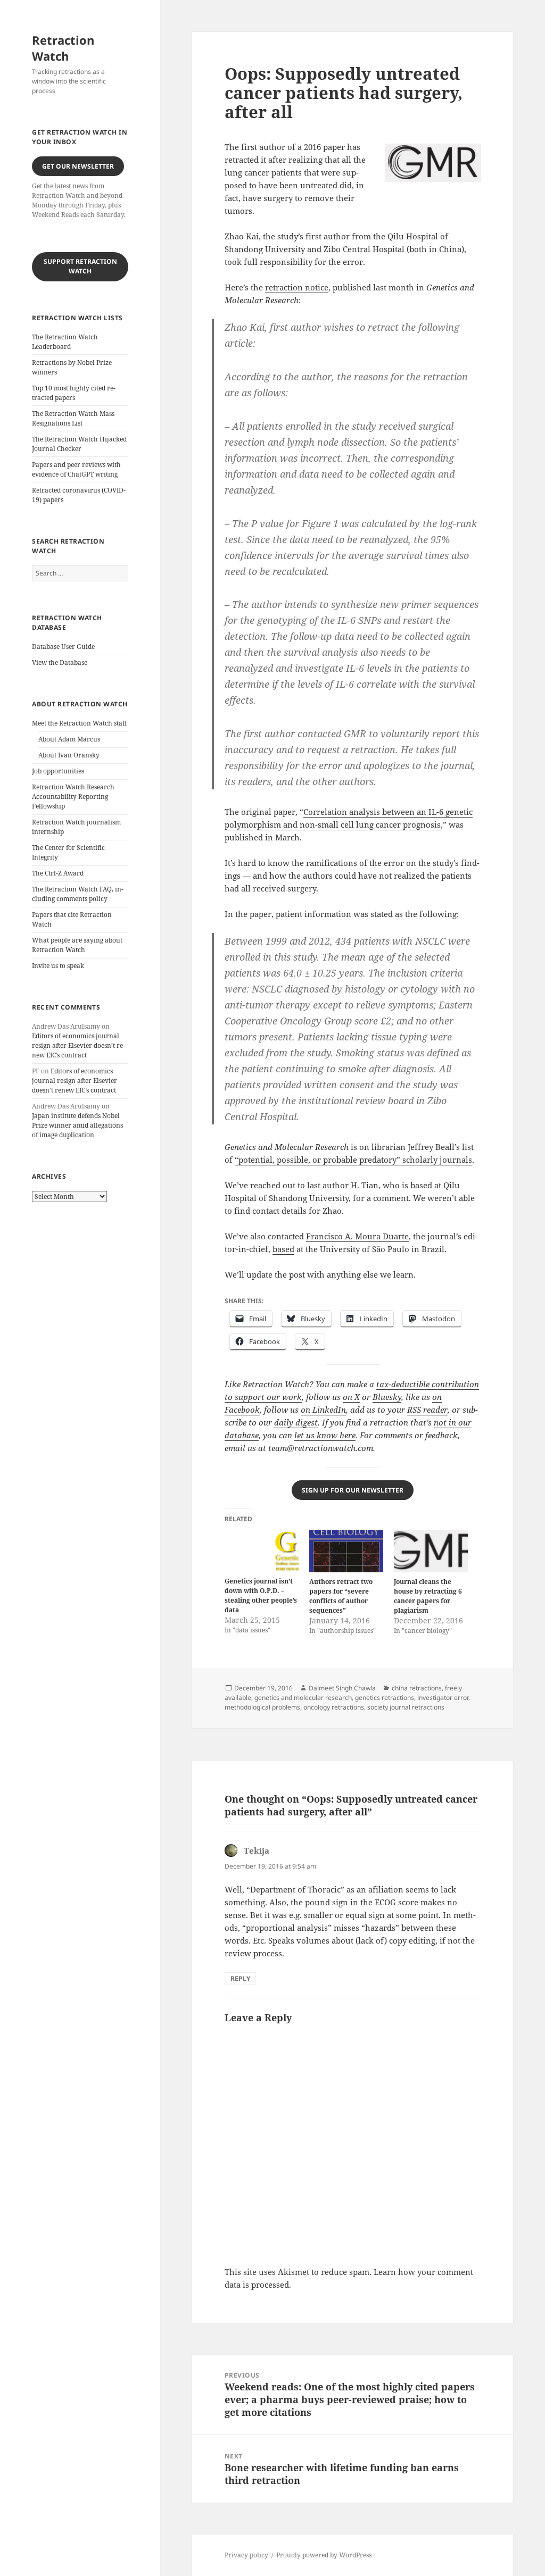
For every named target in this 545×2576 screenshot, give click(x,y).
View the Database (60, 662)
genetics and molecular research (303, 1698)
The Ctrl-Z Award (58, 873)
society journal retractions (406, 1707)
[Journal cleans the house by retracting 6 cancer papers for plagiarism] (431, 1551)
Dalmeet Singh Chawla (342, 1688)
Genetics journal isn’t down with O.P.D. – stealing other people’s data (261, 1595)
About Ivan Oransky (69, 755)
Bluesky (387, 1397)
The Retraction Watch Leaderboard (65, 342)
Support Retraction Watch (80, 266)
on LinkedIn (323, 1410)
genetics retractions (385, 1698)
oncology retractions (334, 1707)
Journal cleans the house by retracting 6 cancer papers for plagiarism (428, 1596)
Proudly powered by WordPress (324, 2555)
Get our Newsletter (78, 166)
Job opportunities (58, 771)
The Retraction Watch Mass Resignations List (73, 418)
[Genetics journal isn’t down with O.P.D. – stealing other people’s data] (262, 1551)
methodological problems (262, 1707)
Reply (240, 1978)
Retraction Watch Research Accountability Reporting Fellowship (73, 797)
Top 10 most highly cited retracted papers (74, 393)
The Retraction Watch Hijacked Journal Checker (79, 444)
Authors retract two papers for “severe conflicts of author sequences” (341, 1596)
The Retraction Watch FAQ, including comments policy (78, 894)
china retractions (417, 1688)
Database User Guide (63, 647)
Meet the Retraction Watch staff (79, 723)
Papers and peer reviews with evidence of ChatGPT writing (76, 469)
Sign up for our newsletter (353, 1490)
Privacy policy (246, 2555)
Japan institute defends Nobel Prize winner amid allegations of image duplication (77, 1125)
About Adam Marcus (69, 739)
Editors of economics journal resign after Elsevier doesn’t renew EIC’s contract (79, 1045)
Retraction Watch (63, 48)
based (283, 1249)
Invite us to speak (58, 966)
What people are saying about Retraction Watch (77, 945)
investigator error (443, 1698)
